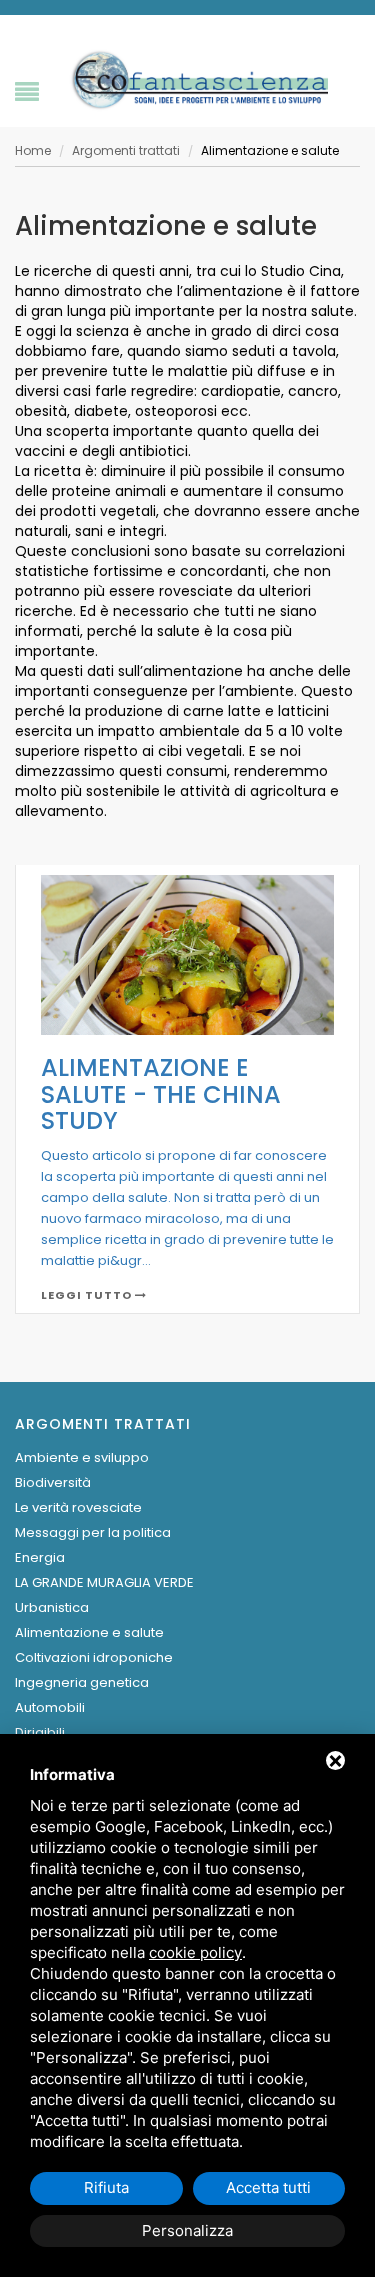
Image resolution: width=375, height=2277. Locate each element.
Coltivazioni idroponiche (94, 1657)
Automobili (50, 1707)
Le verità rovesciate (78, 1507)
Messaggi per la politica (93, 1532)
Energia (40, 1557)
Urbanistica (52, 1607)
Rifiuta (106, 2187)
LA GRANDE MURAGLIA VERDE (104, 1582)
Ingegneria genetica (82, 1682)
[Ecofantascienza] (198, 78)
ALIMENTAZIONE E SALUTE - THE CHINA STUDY (161, 1094)
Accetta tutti (268, 2187)
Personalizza (187, 2230)
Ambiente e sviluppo (82, 1457)
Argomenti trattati (126, 150)
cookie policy (195, 1952)
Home (33, 150)
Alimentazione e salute (89, 1632)
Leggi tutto (88, 1295)
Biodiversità (53, 1482)
